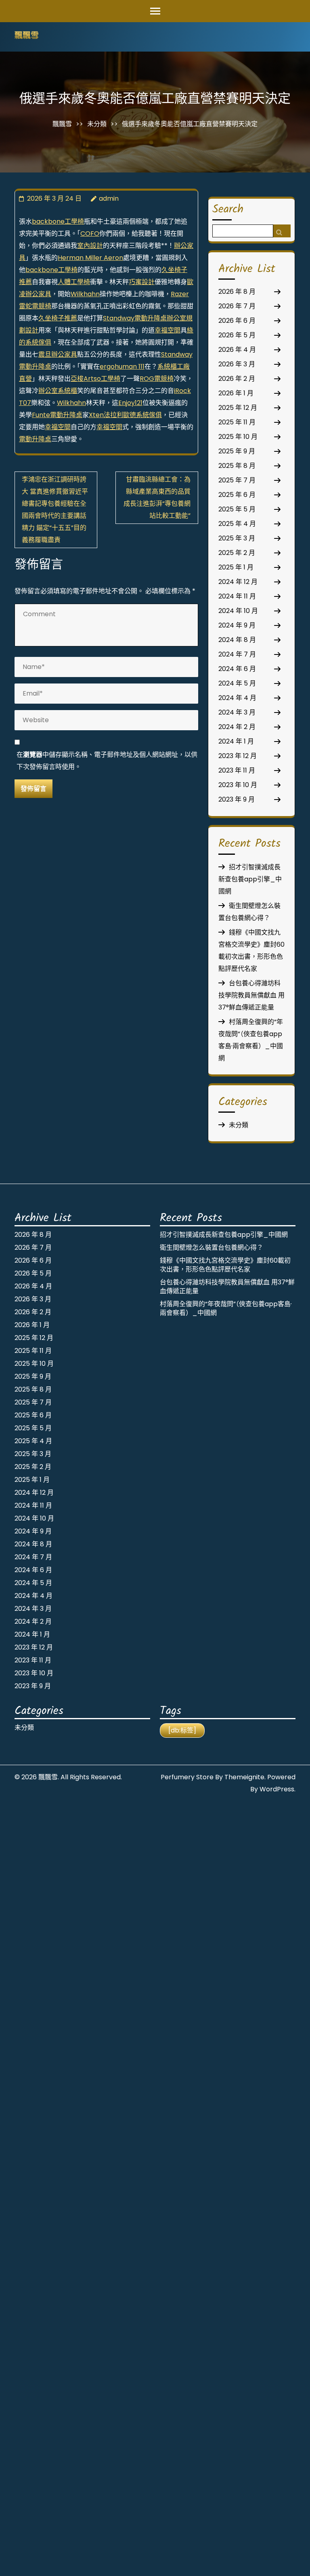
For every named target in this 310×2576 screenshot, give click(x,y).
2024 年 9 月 (237, 625)
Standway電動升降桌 (135, 318)
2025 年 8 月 (237, 466)
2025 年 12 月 (238, 408)
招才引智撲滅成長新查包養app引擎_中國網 (250, 879)
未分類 (97, 124)
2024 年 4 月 (237, 698)
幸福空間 (168, 330)
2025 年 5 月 (237, 509)
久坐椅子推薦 (58, 318)
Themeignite (244, 1777)
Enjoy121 (130, 403)
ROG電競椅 (157, 379)
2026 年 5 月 (237, 335)
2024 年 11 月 (237, 596)
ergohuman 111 (122, 367)
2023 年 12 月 (238, 756)
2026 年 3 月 (237, 364)
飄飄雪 (27, 36)
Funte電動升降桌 (57, 415)
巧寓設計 (142, 282)
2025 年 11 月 (237, 422)
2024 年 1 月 (236, 741)
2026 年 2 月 (237, 379)
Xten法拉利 (106, 415)
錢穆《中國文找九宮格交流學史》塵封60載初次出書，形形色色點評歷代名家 (225, 1265)
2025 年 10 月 (238, 437)
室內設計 (90, 246)
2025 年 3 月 (237, 538)
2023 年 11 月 (237, 770)
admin (109, 198)
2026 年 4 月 (237, 350)
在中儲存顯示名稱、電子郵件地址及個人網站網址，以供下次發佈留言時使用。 (107, 761)
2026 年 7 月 (237, 306)
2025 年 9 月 (237, 451)
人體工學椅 (74, 282)
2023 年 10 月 (238, 785)
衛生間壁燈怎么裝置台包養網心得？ (212, 1247)
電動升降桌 (35, 439)
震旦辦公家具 (58, 354)
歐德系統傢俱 (142, 415)
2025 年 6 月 (237, 495)
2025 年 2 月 (237, 553)
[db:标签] (182, 1730)
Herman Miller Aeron (90, 258)
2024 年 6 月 (237, 669)
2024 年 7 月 (237, 654)
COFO (90, 234)
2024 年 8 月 (237, 640)
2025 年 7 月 (237, 480)
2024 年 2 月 (237, 727)
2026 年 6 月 (237, 321)
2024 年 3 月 (237, 712)
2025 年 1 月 (236, 567)
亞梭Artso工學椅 (95, 379)
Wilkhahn (85, 294)
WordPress (277, 1789)
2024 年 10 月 (238, 611)
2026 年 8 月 (237, 292)
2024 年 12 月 (238, 582)
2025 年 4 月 (237, 524)
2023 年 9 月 (237, 799)
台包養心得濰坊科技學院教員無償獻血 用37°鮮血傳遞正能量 (251, 995)
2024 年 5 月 (237, 683)
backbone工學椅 (58, 221)
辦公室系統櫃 (58, 391)
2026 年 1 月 (236, 393)
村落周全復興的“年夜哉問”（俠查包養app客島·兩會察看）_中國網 (226, 1308)
